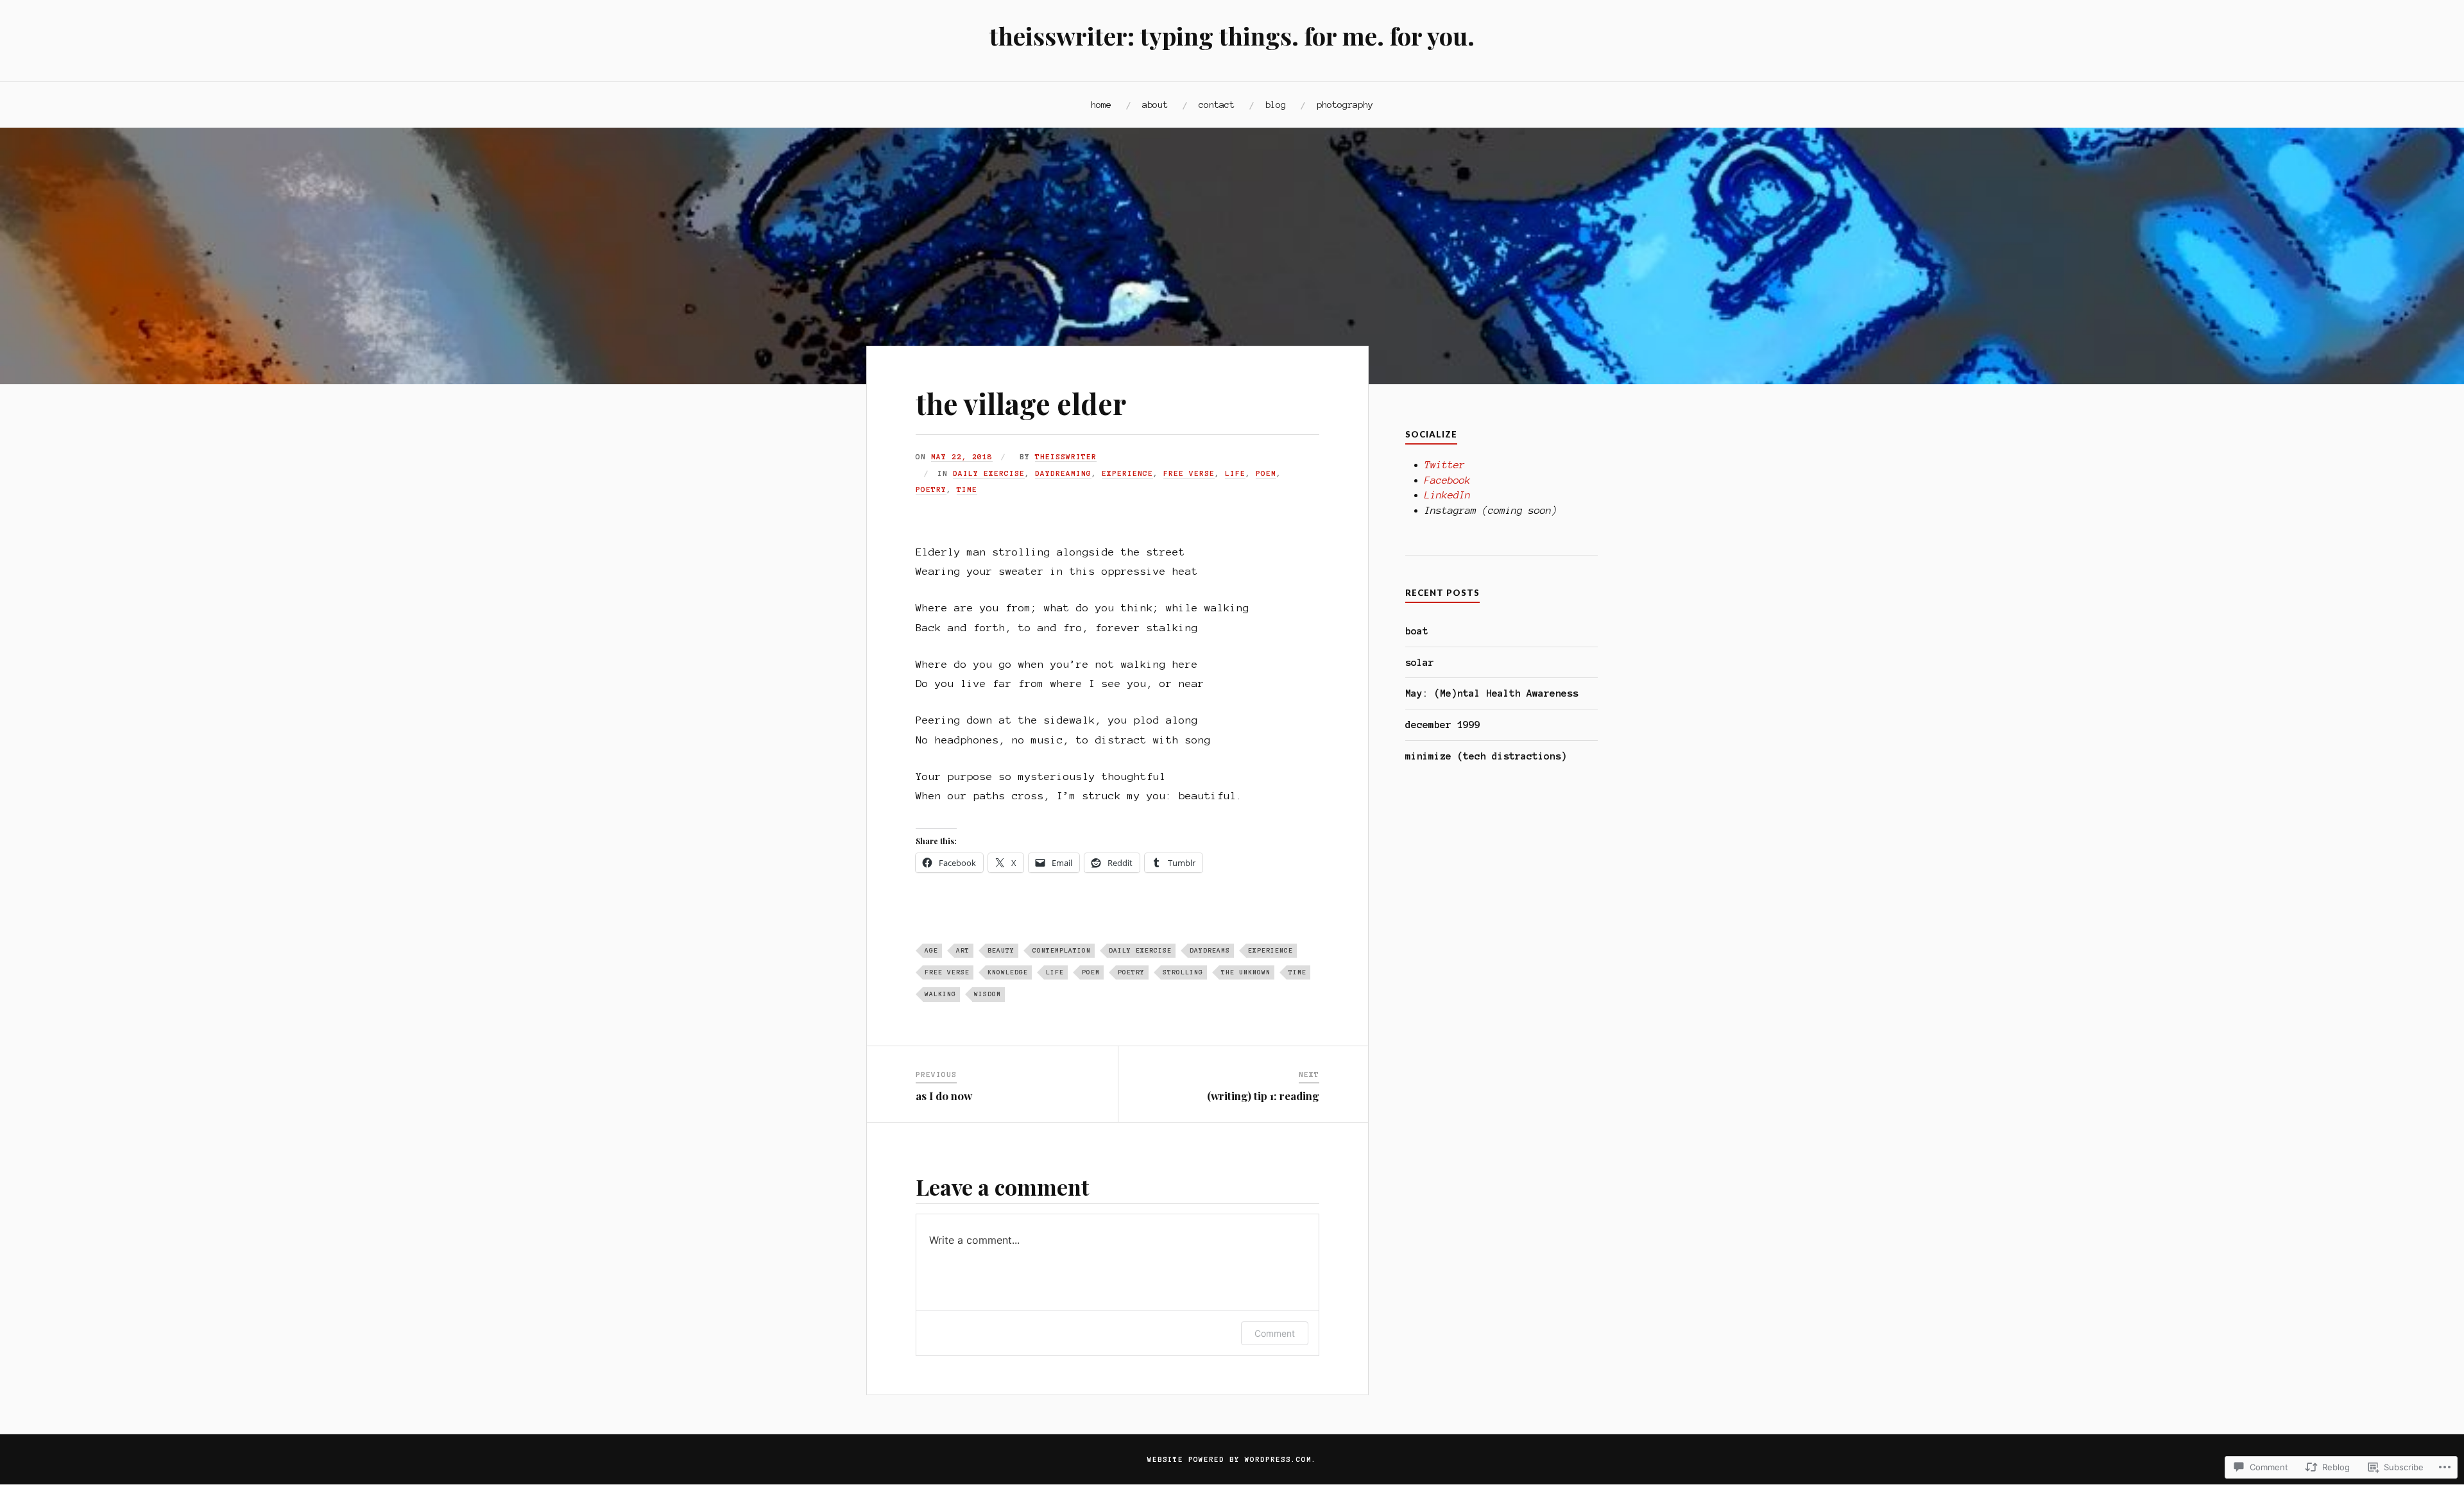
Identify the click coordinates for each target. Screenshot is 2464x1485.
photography (1345, 105)
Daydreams (1210, 950)
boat (1417, 631)
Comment (1275, 1333)
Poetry (931, 489)
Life (1235, 473)
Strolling (1183, 972)
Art (963, 950)
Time (967, 489)
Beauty (1001, 950)
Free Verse (1189, 473)
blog (1276, 105)
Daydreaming (1063, 473)
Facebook (1448, 480)
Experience (1127, 473)
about (1155, 105)
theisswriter (1066, 457)
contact (1217, 105)
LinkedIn (1448, 495)
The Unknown (1246, 972)
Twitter (1445, 465)
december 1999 (1443, 725)
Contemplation (1062, 950)
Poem (1266, 473)
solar (1420, 662)
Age (931, 950)
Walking (940, 994)
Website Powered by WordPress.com (1229, 1459)
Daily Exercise (989, 473)
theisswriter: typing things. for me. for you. (1232, 36)
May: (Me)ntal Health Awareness (1492, 693)
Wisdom (988, 994)
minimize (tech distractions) (1486, 756)
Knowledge (1008, 972)
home (1101, 105)
